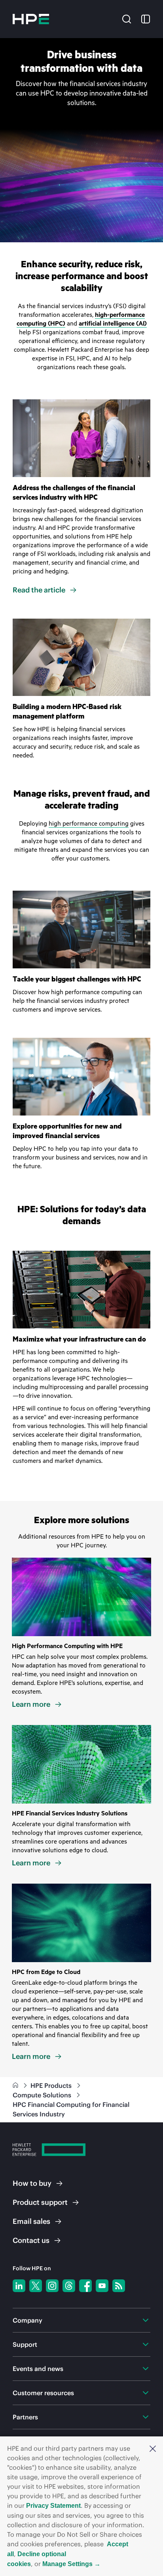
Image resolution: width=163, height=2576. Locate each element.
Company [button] (27, 2320)
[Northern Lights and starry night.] (81, 1923)
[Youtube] (102, 2286)
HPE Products (52, 2085)
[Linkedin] (19, 2286)
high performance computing (89, 824)
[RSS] (119, 2286)
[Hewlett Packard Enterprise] (31, 19)
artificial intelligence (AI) (113, 324)
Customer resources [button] (43, 2393)
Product (40, 2202)
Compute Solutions (43, 2095)
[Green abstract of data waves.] (81, 1764)
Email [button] (31, 2221)
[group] (81, 140)
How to (32, 2183)
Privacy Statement (53, 2506)
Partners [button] (25, 2417)
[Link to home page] (16, 2085)
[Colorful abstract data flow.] (81, 1597)
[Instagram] (52, 2286)
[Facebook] (85, 2286)
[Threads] (69, 2286)
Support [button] (25, 2344)
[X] (36, 2286)
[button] (153, 2448)
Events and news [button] (38, 2369)
